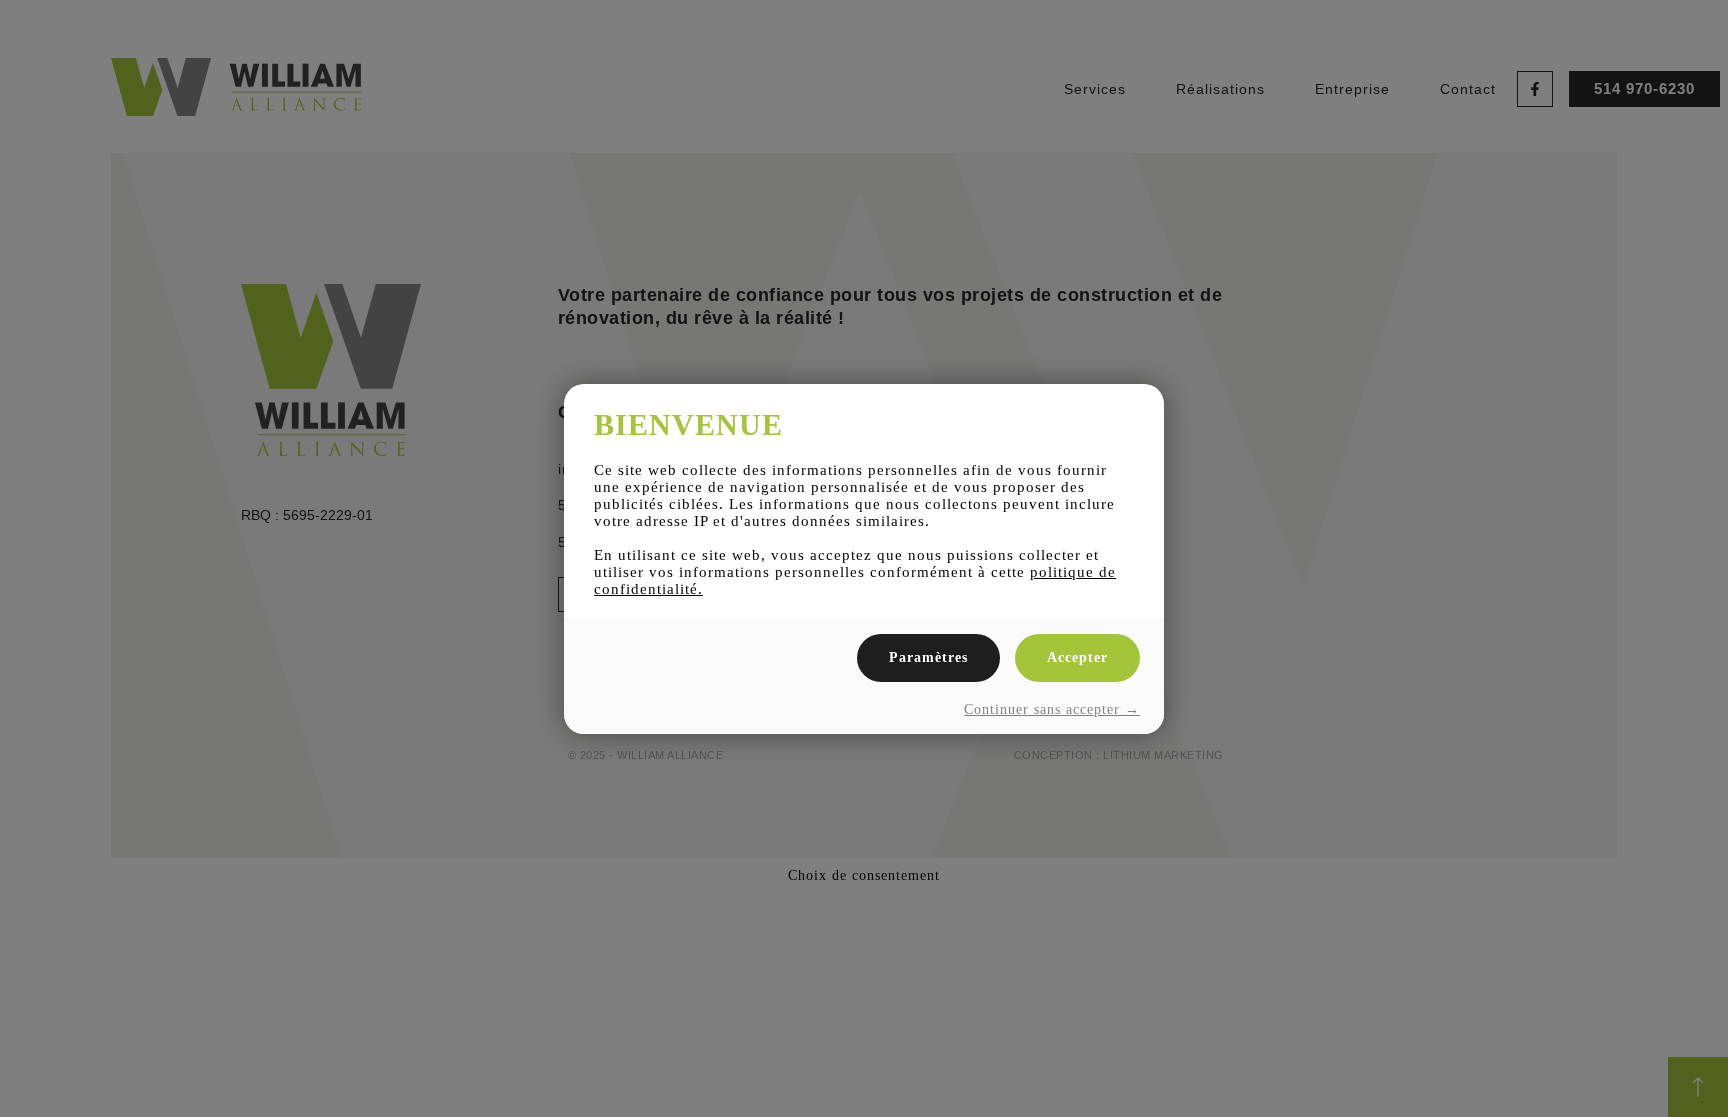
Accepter (1077, 657)
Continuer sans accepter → (1052, 709)
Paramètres (928, 657)
